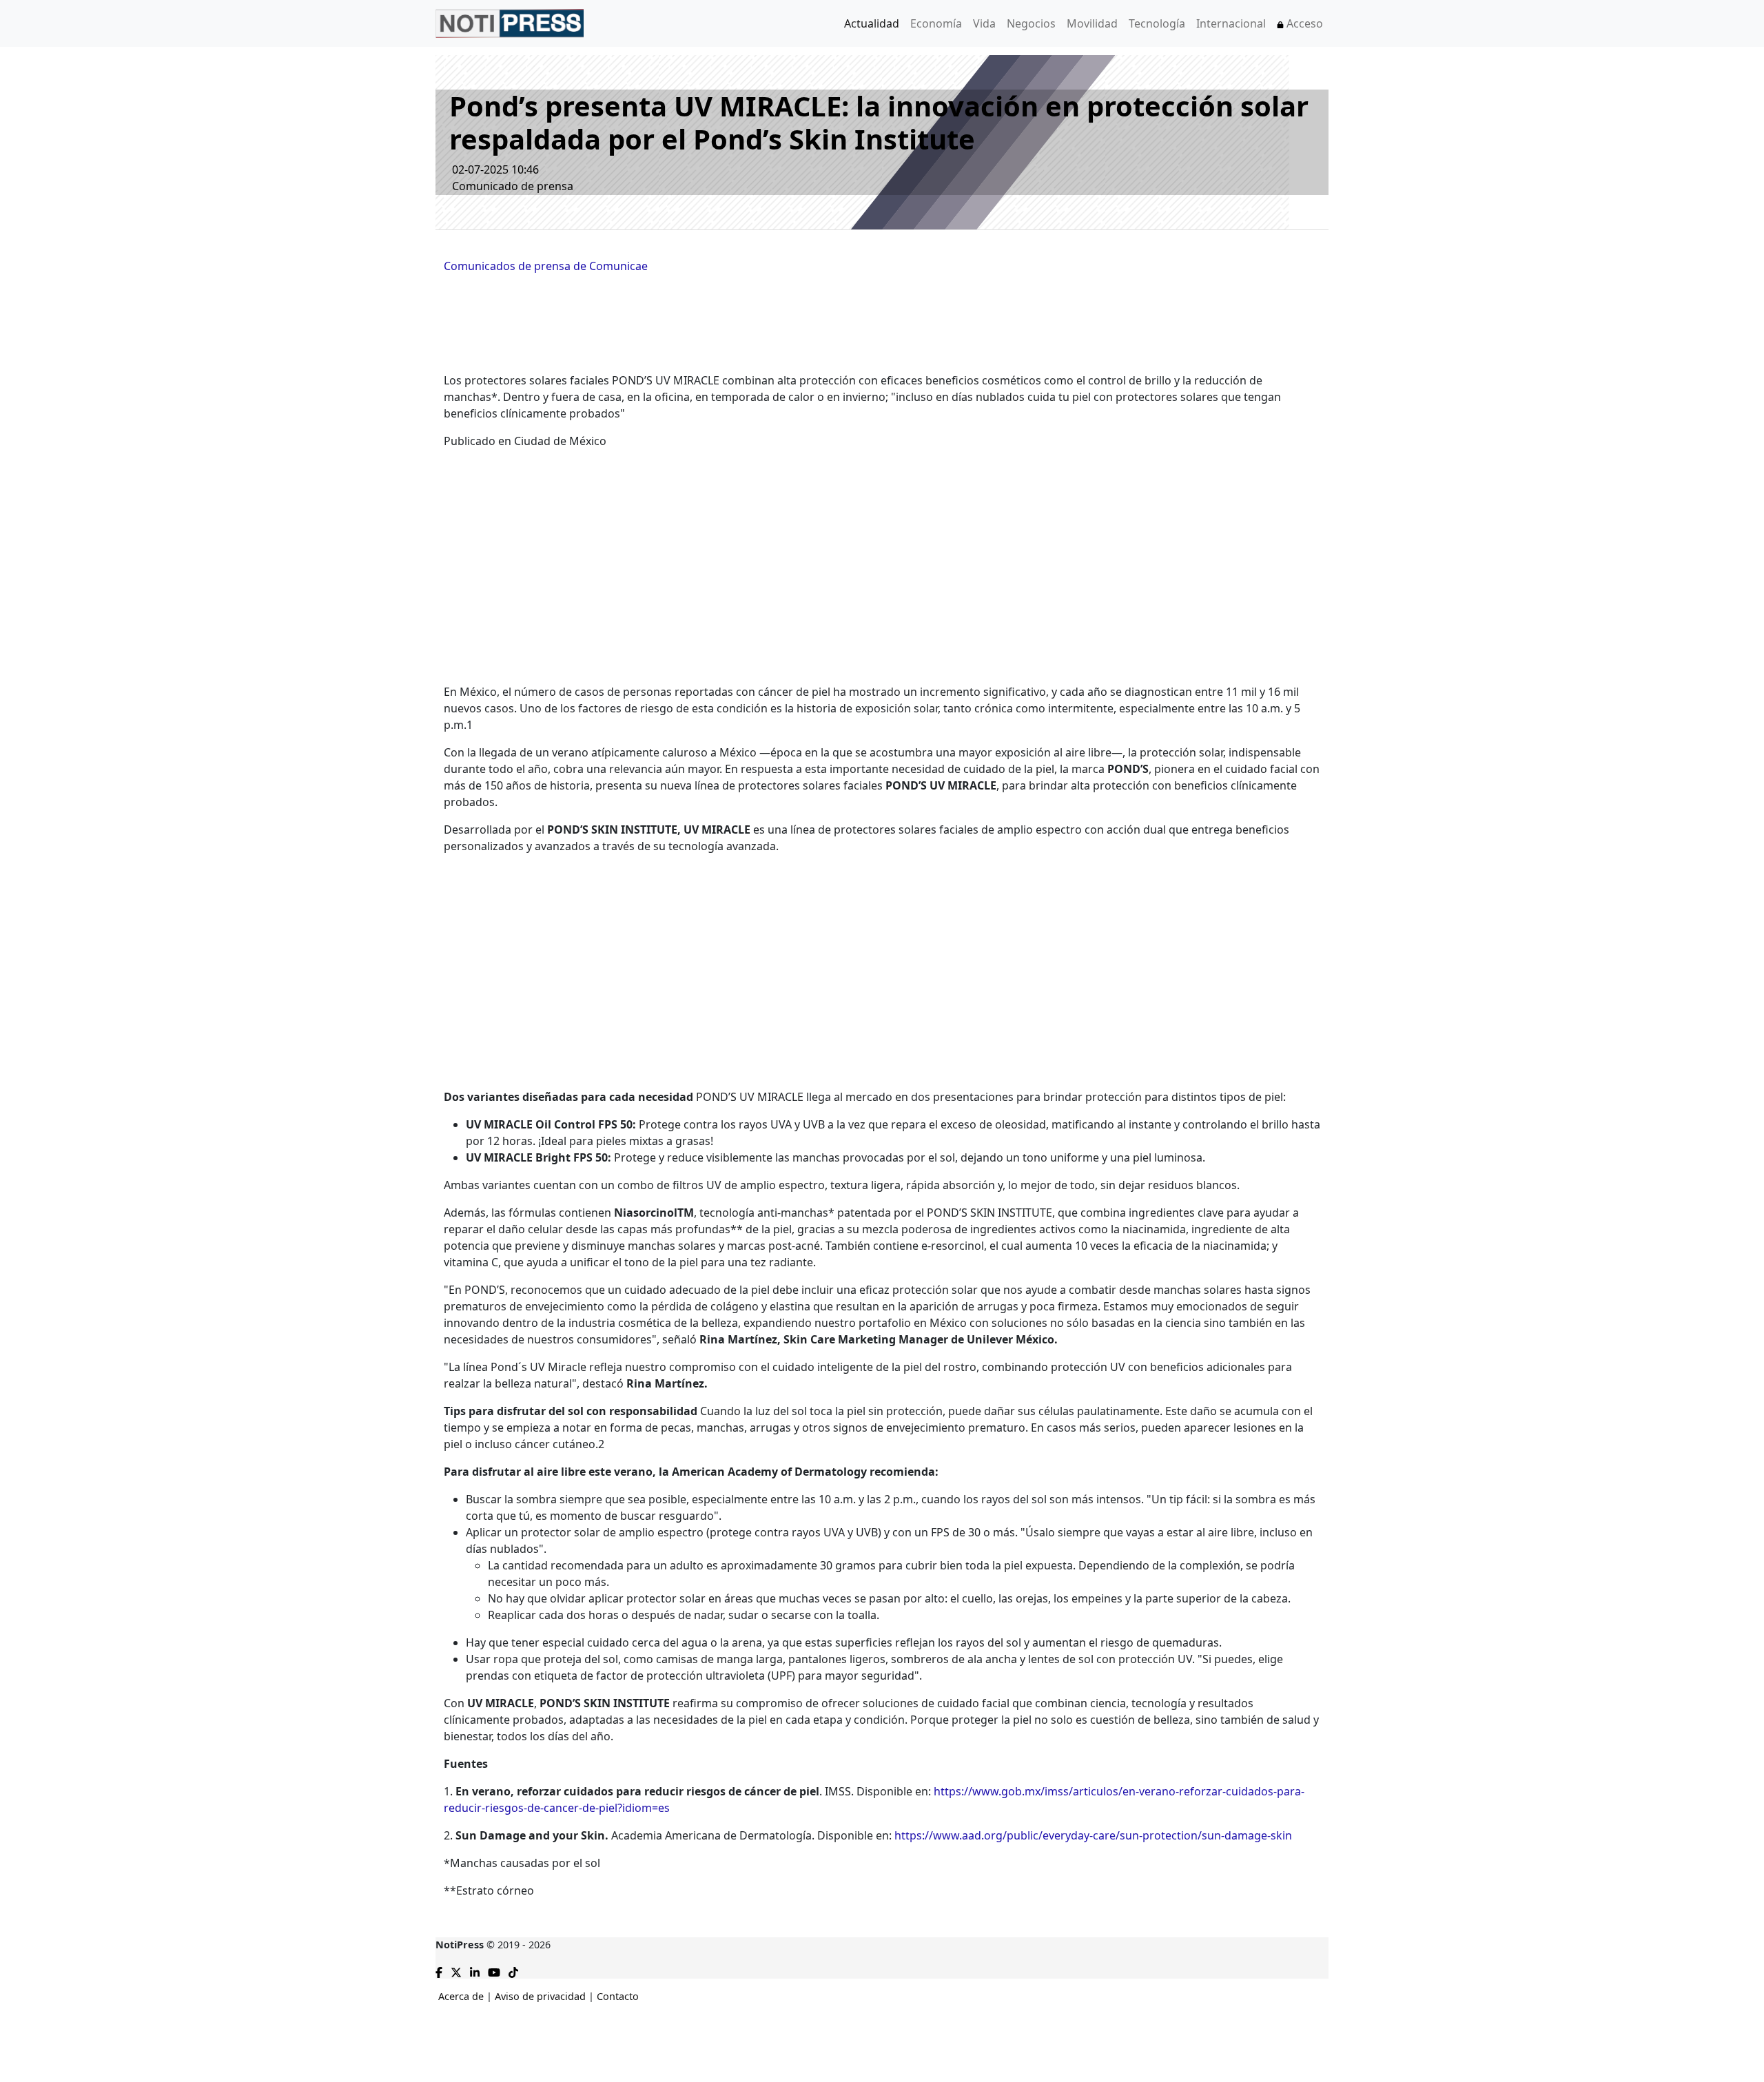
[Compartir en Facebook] (439, 1971)
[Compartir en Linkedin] (475, 1971)
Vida (984, 23)
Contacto (618, 1996)
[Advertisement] (55, 361)
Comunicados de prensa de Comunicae (546, 266)
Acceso (1303, 23)
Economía (936, 23)
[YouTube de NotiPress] (494, 1971)
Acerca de (461, 1996)
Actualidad (872, 23)
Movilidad (1092, 23)
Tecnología (1157, 23)
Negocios (1031, 23)
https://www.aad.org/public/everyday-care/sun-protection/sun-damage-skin (1093, 1835)
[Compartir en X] (456, 1971)
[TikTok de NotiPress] (513, 1971)
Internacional (1231, 23)
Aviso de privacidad (540, 1996)
